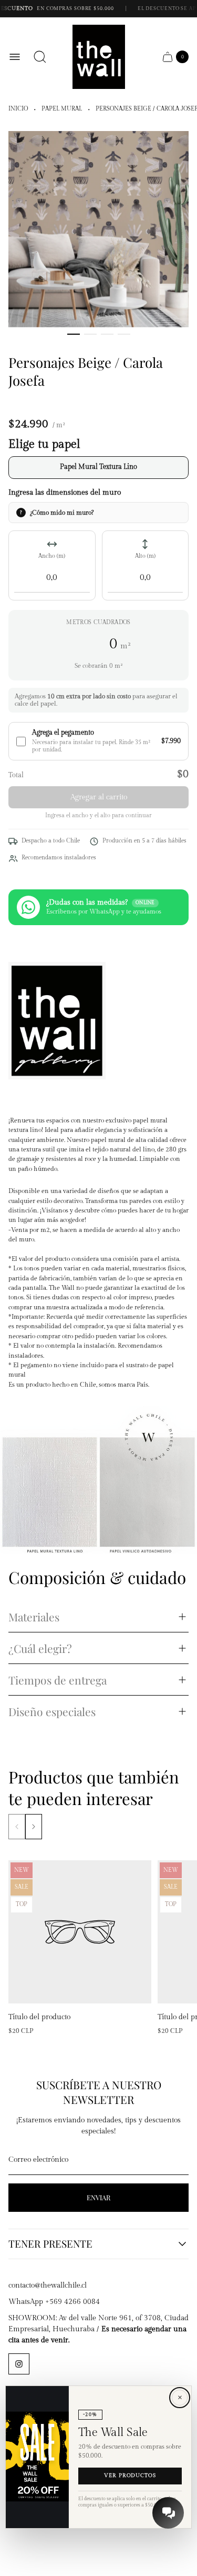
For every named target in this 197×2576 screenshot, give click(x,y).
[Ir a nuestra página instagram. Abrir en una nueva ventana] (19, 2364)
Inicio (18, 109)
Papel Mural (62, 109)
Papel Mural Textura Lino (98, 467)
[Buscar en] (40, 57)
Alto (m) (145, 556)
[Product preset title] (80, 1932)
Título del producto (39, 2017)
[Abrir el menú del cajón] (15, 57)
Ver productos (130, 2476)
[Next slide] (34, 1827)
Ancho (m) (52, 556)
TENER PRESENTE (50, 2244)
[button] (74, 334)
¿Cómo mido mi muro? (62, 513)
